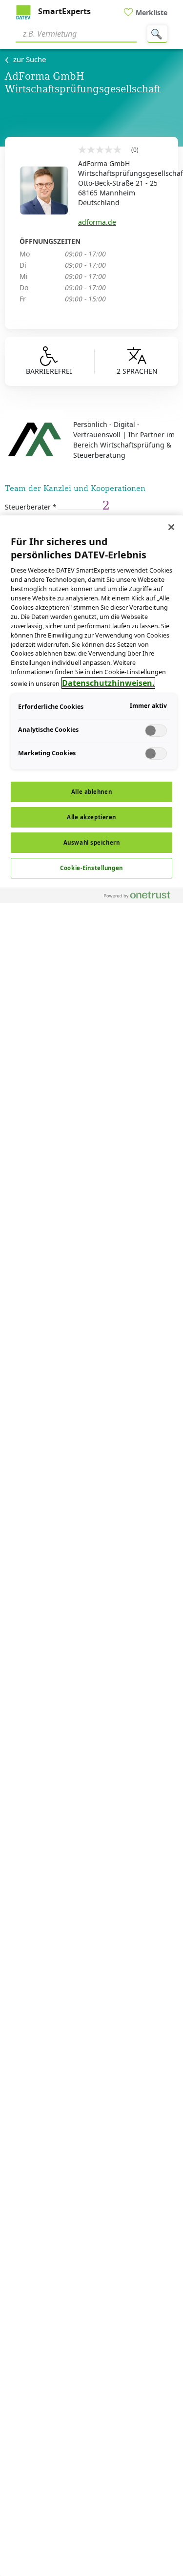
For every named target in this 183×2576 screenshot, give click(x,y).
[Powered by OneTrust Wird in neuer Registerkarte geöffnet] (141, 897)
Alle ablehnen (91, 792)
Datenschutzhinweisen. (108, 683)
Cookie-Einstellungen (91, 868)
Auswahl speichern (92, 842)
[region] (91, 1546)
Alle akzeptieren (91, 817)
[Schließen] (171, 527)
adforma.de (97, 222)
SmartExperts (63, 11)
